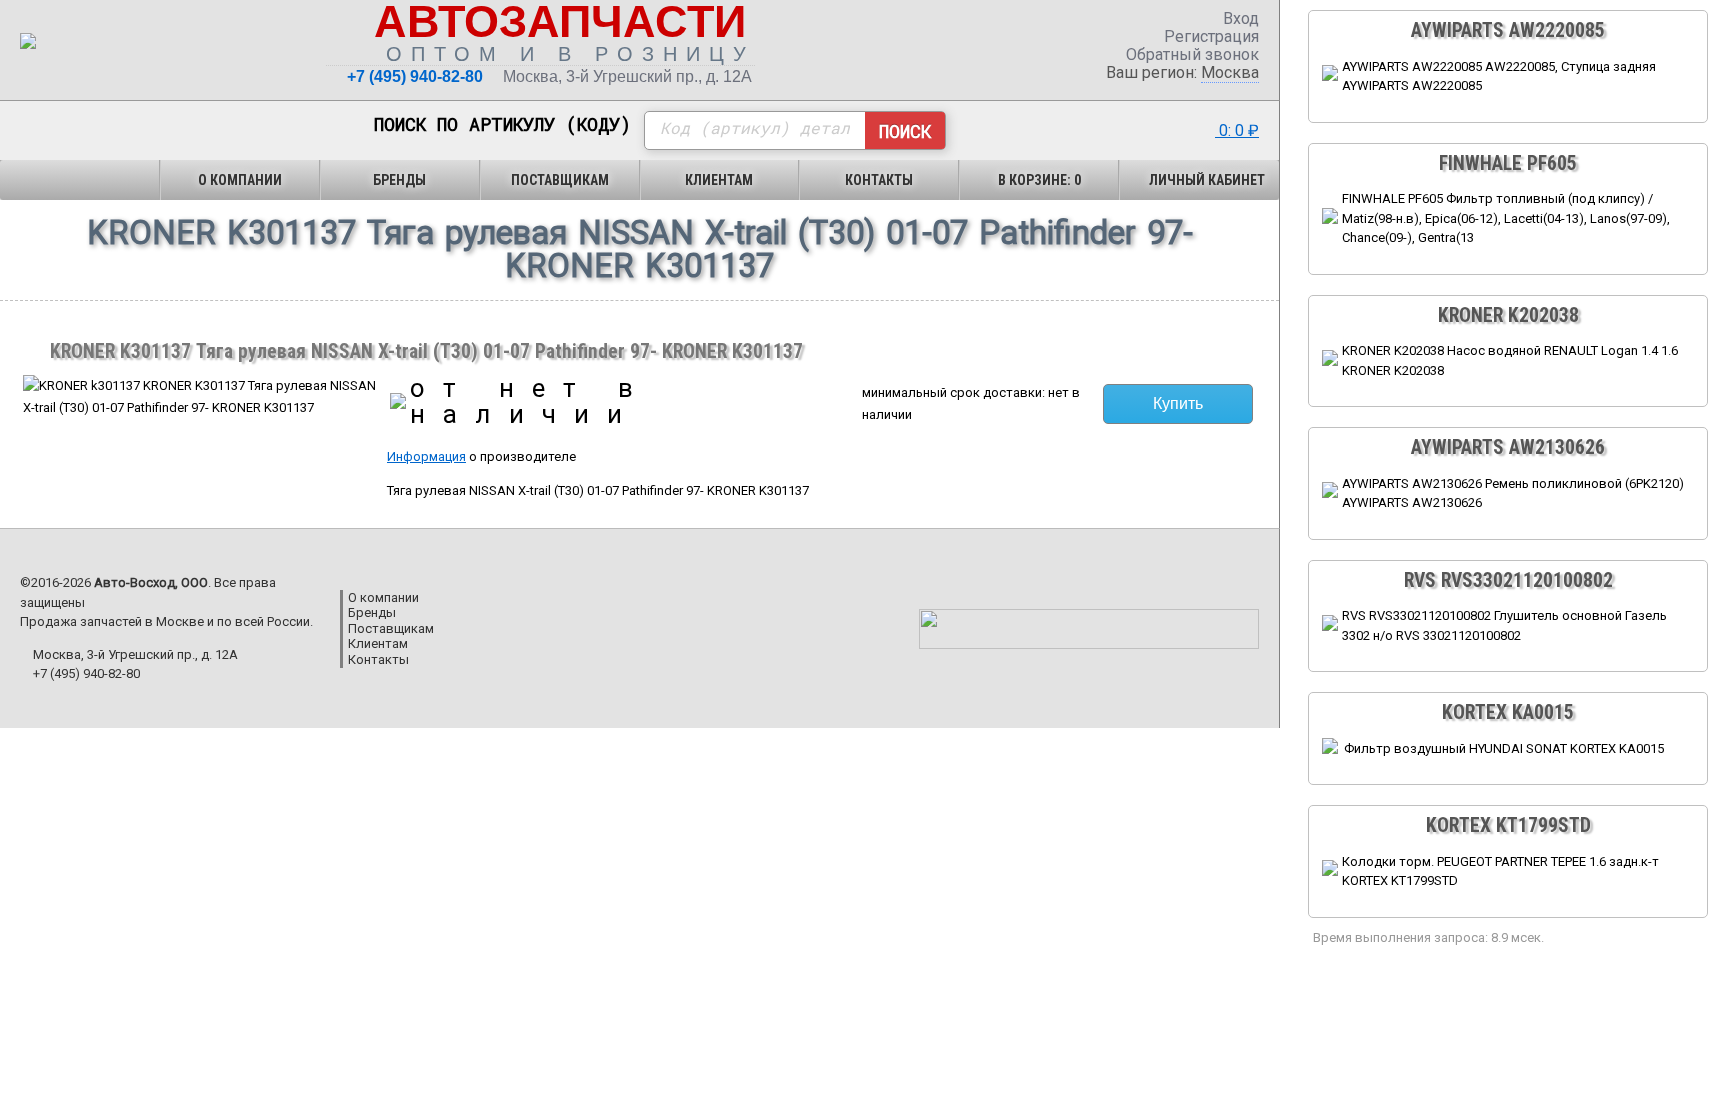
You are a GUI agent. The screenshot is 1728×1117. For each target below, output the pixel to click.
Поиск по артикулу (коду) (502, 125)
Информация (426, 456)
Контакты (879, 180)
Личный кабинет (1205, 180)
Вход (1239, 18)
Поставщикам (560, 180)
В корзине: (1039, 180)
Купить (1178, 403)
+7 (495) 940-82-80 (415, 76)
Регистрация (1209, 36)
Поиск (905, 131)
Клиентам (719, 180)
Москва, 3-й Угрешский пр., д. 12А (627, 76)
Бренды (399, 180)
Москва (1230, 72)
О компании (240, 180)
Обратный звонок (1190, 54)
